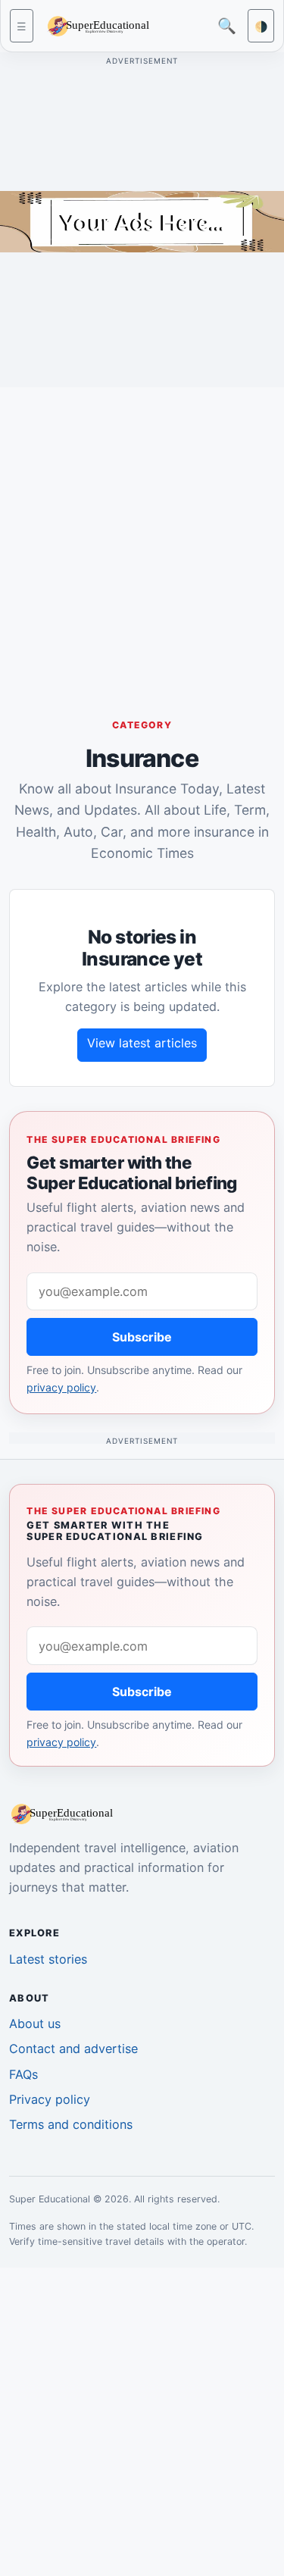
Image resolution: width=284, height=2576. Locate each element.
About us (35, 2024)
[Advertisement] (142, 541)
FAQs (23, 2074)
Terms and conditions (71, 2124)
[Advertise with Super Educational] (142, 221)
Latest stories (48, 1959)
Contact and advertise (73, 2049)
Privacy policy (50, 2099)
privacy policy (61, 1387)
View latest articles (142, 1043)
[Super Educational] (102, 25)
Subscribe (142, 1337)
